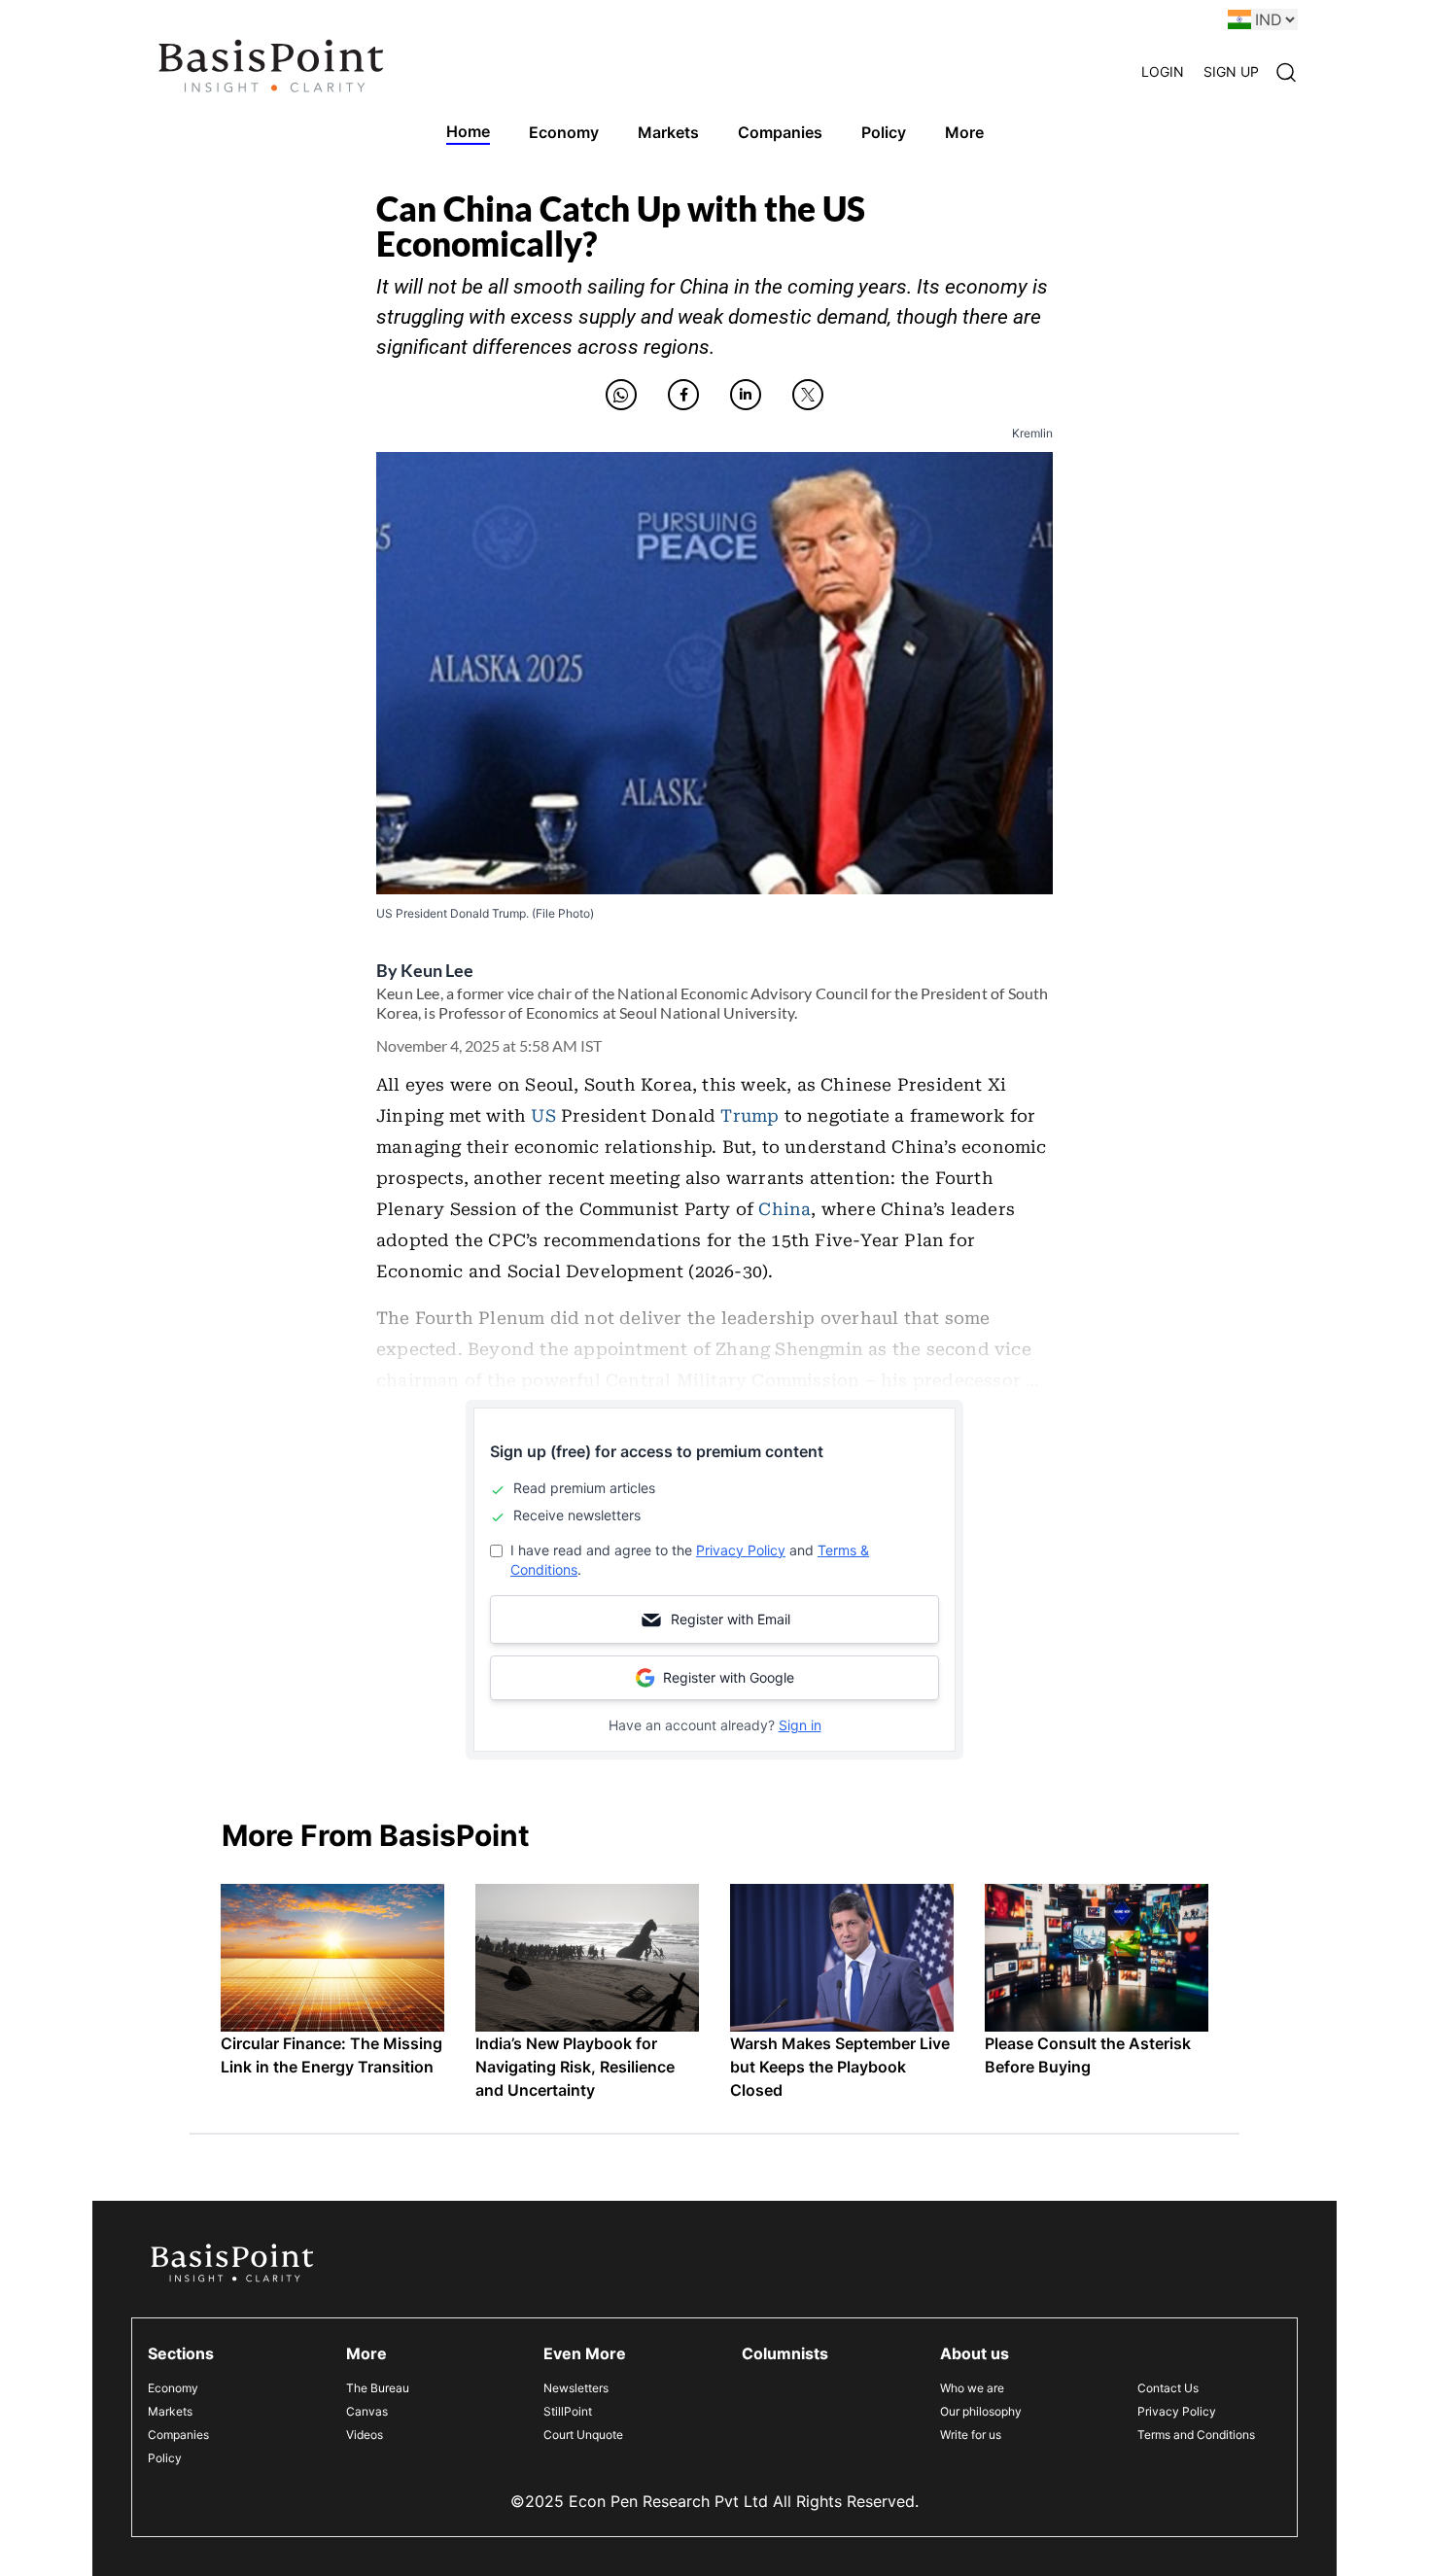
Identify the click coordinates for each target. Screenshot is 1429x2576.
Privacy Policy (741, 1550)
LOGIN (1163, 71)
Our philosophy (981, 2411)
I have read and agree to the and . (690, 1560)
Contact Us (1168, 2388)
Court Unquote (583, 2435)
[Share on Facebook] (683, 395)
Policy (165, 2458)
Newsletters (576, 2388)
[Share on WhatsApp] (621, 395)
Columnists (785, 2353)
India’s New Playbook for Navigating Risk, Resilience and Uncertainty (575, 2067)
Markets (170, 2411)
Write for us (971, 2435)
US (543, 1116)
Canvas (367, 2411)
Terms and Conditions (1196, 2435)
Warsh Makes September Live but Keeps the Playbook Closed (840, 2067)
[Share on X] (808, 395)
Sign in (800, 1725)
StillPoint (568, 2411)
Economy (173, 2388)
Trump (749, 1116)
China (784, 1209)
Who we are (972, 2388)
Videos (365, 2435)
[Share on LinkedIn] (746, 395)
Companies (178, 2435)
